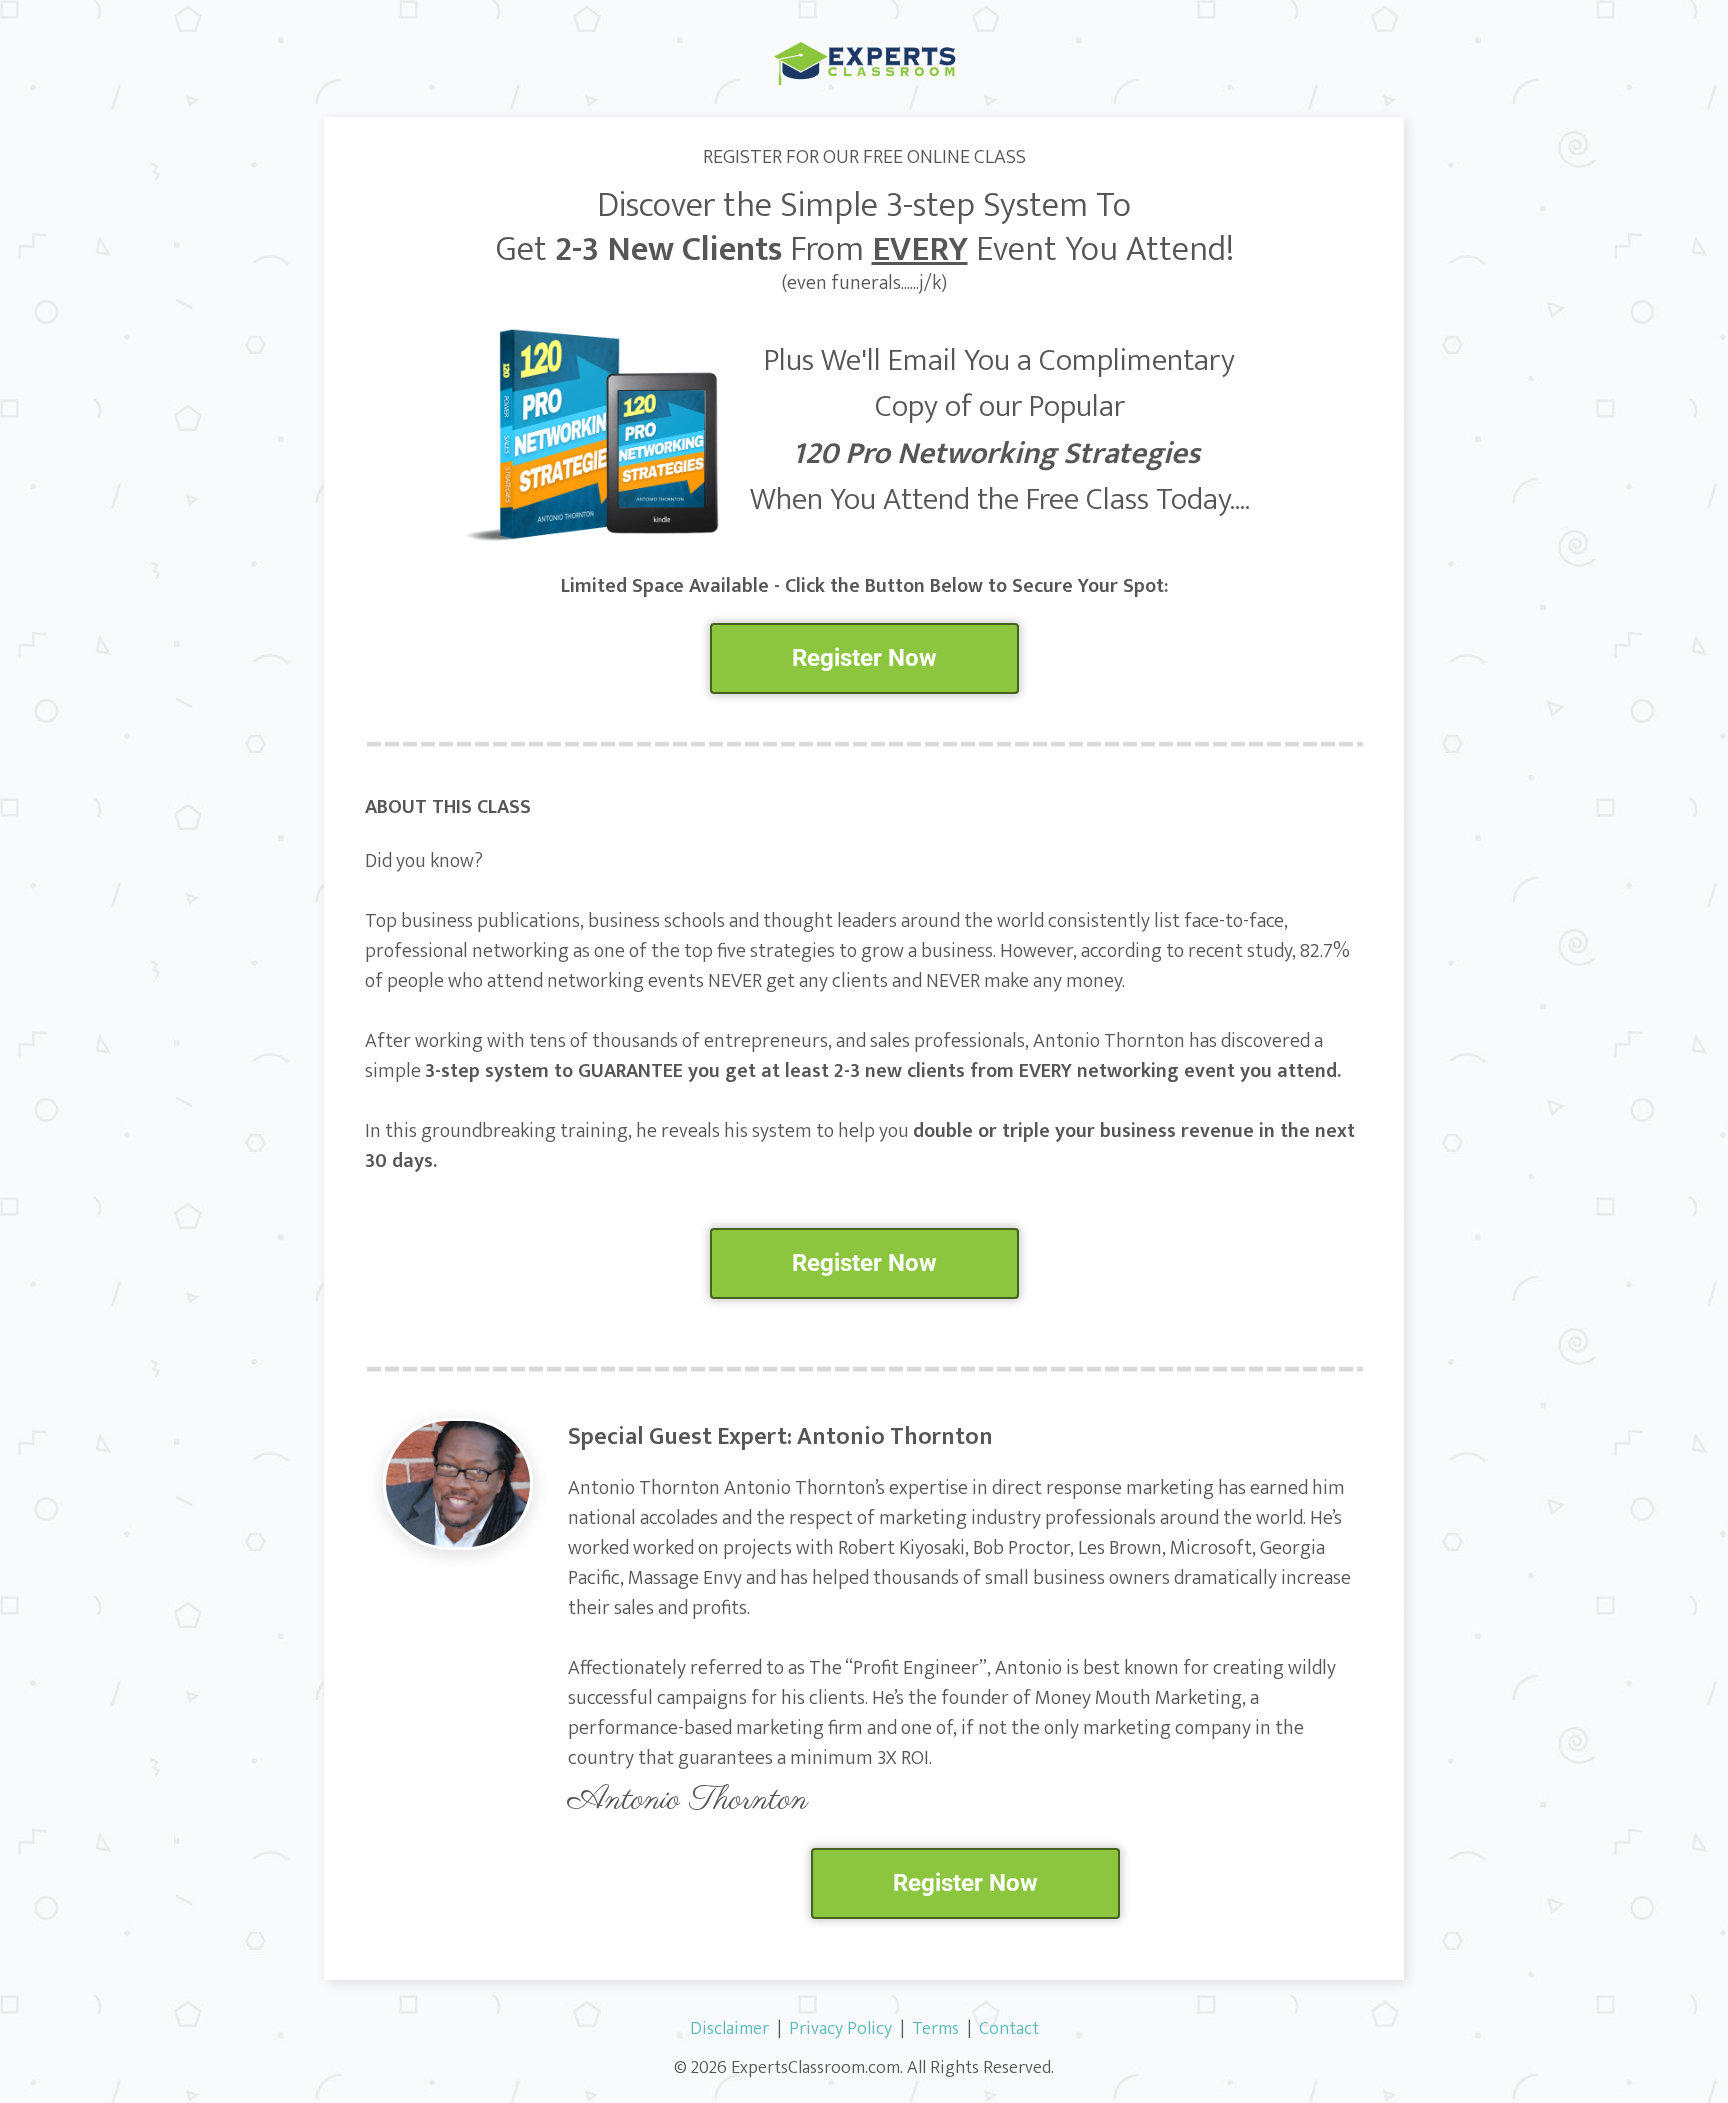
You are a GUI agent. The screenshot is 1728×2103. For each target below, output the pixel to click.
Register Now (864, 658)
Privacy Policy (840, 2029)
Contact (1009, 2029)
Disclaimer (729, 2029)
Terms (935, 2029)
